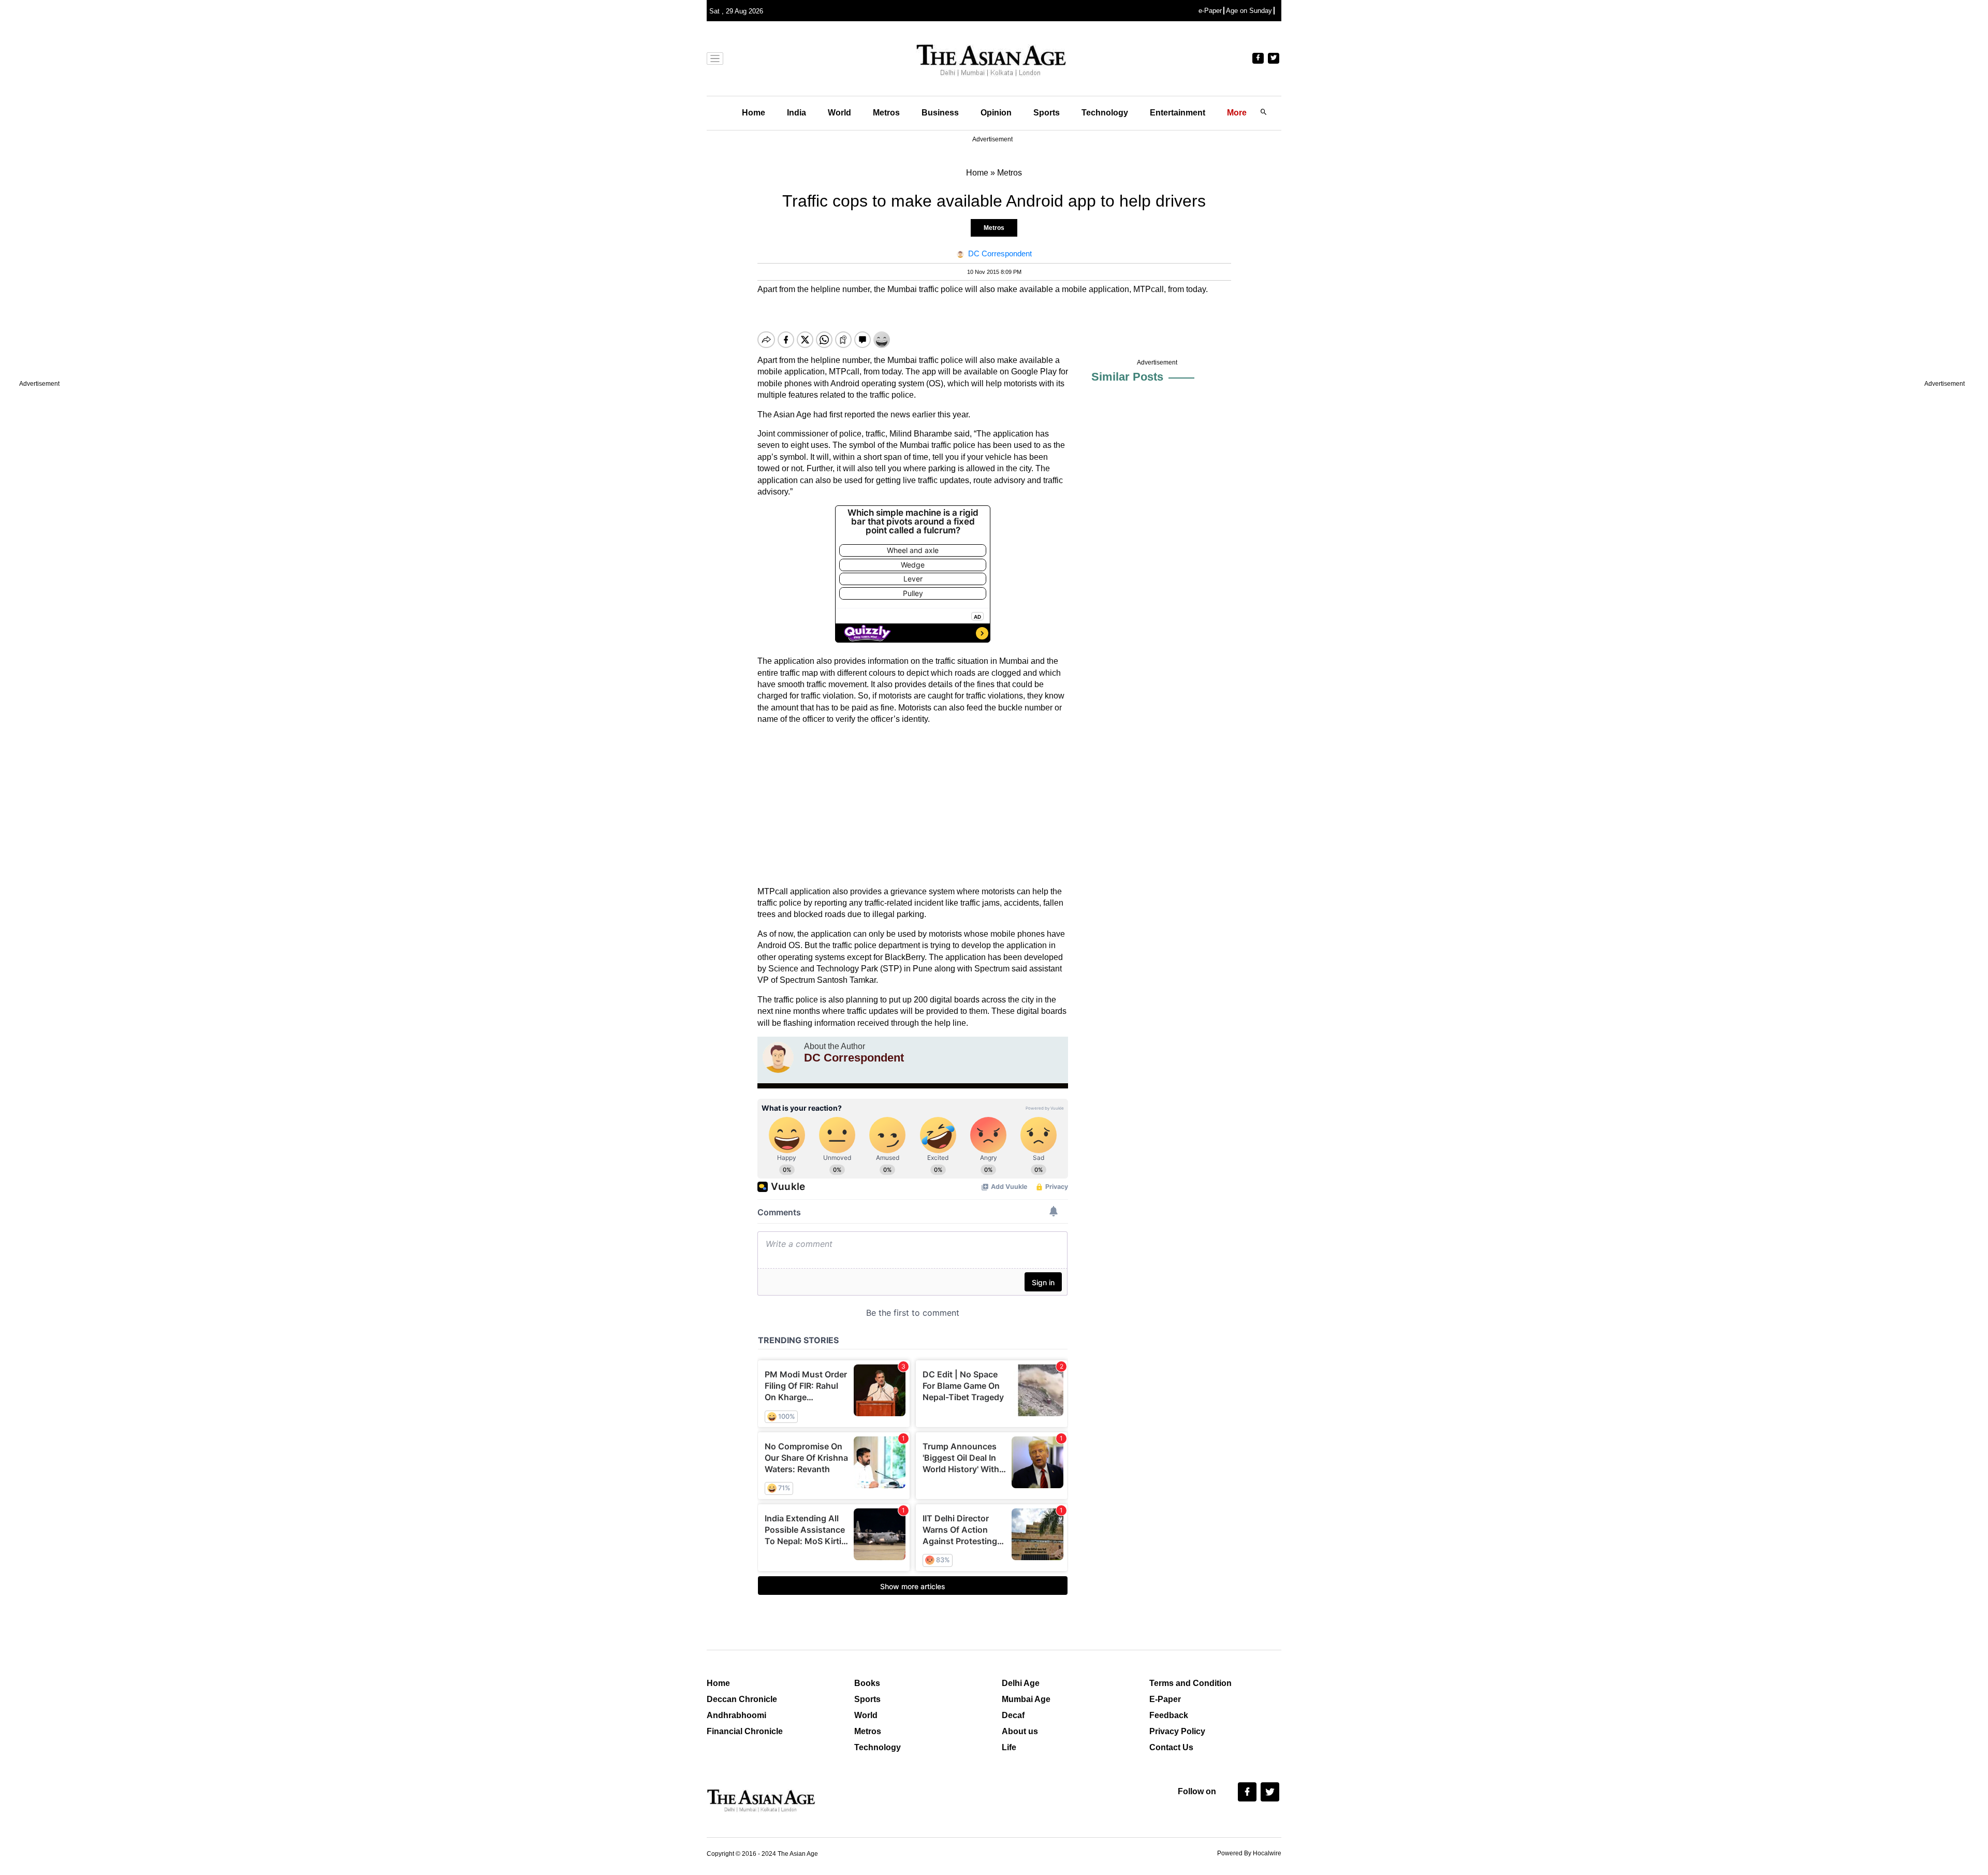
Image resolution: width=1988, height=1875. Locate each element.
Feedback (1169, 1715)
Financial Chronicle (745, 1731)
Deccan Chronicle (742, 1699)
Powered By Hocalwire (1249, 1853)
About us (1020, 1731)
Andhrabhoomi (736, 1715)
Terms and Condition (1190, 1683)
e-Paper (1210, 11)
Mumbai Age (1026, 1699)
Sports (1047, 113)
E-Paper (1165, 1699)
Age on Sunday (1249, 11)
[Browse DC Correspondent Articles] (778, 1057)
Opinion (996, 113)
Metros (886, 113)
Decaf (1013, 1715)
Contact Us (1171, 1747)
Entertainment (1178, 113)
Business (940, 113)
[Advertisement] (913, 806)
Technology (1105, 113)
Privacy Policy (1177, 1731)
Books (867, 1683)
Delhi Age (1021, 1683)
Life (1009, 1747)
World (839, 113)
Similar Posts (1127, 377)
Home (754, 113)
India (796, 113)
